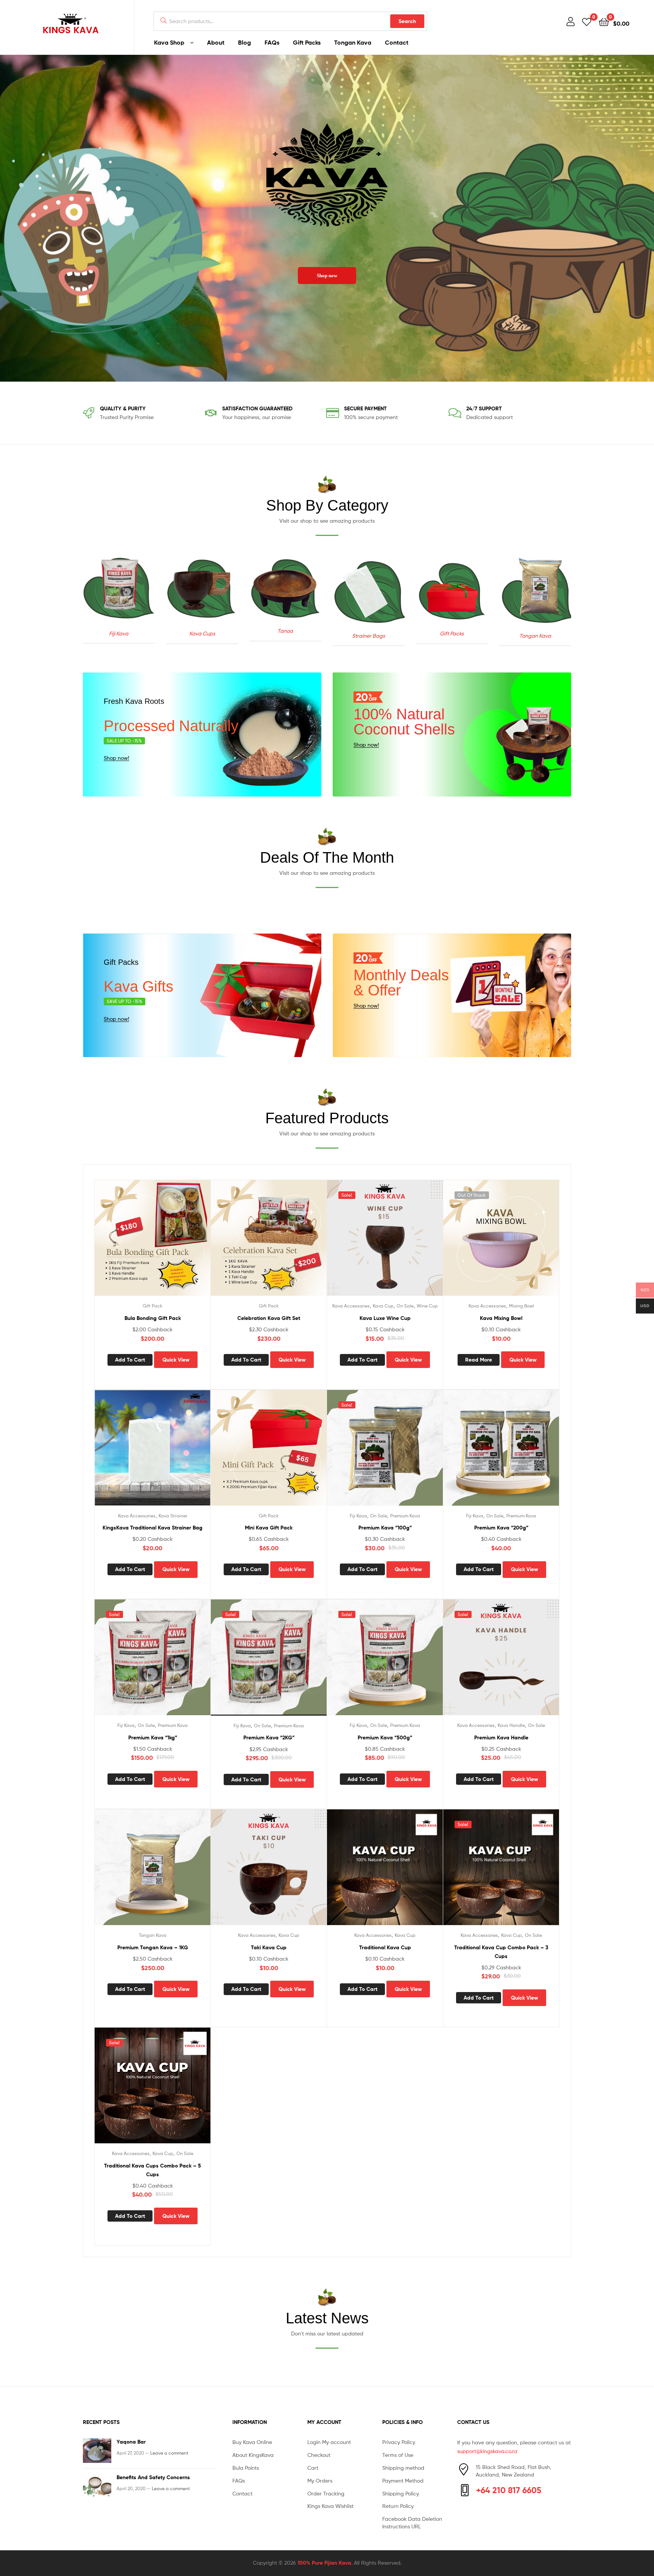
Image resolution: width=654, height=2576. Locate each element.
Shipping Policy (401, 2493)
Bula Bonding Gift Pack (153, 1318)
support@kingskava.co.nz (487, 2451)
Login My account (329, 2442)
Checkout (319, 2455)
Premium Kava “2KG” (269, 1738)
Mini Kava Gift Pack (269, 1528)
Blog (244, 42)
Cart (313, 2468)
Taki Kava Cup (269, 1947)
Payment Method (403, 2481)
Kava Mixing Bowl (501, 1318)
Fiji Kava (358, 1516)
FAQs (272, 42)
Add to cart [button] (130, 1360)
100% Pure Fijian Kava (324, 2563)
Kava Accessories (351, 1306)
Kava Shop (169, 42)
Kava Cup (383, 1306)
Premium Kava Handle (501, 1738)
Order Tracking (326, 2493)
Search (407, 21)
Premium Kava (405, 1516)
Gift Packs (307, 42)
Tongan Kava (353, 42)
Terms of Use (398, 2455)
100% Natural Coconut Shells (404, 722)
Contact (397, 42)
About (216, 42)
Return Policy (398, 2506)
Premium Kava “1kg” (153, 1738)
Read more (479, 1360)
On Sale (405, 1306)
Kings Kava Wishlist (330, 2506)
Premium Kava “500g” (385, 1738)
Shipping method (403, 2468)
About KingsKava (253, 2455)
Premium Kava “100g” (385, 1528)
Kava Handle (511, 1725)
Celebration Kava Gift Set (269, 1318)
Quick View (201, 1244)
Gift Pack (153, 1306)
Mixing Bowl (522, 1306)
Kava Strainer (173, 1516)
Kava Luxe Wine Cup (385, 1318)
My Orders (320, 2481)
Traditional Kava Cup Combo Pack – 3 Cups (501, 1952)
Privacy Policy (399, 2442)
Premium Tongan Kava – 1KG (153, 1947)
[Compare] (182, 1244)
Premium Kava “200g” (501, 1528)
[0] (587, 21)
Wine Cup (427, 1306)
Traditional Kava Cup (385, 1947)
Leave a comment (169, 2453)
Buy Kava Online (252, 2442)
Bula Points (246, 2468)
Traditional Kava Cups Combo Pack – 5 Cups (153, 2170)
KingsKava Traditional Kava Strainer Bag (153, 1528)
